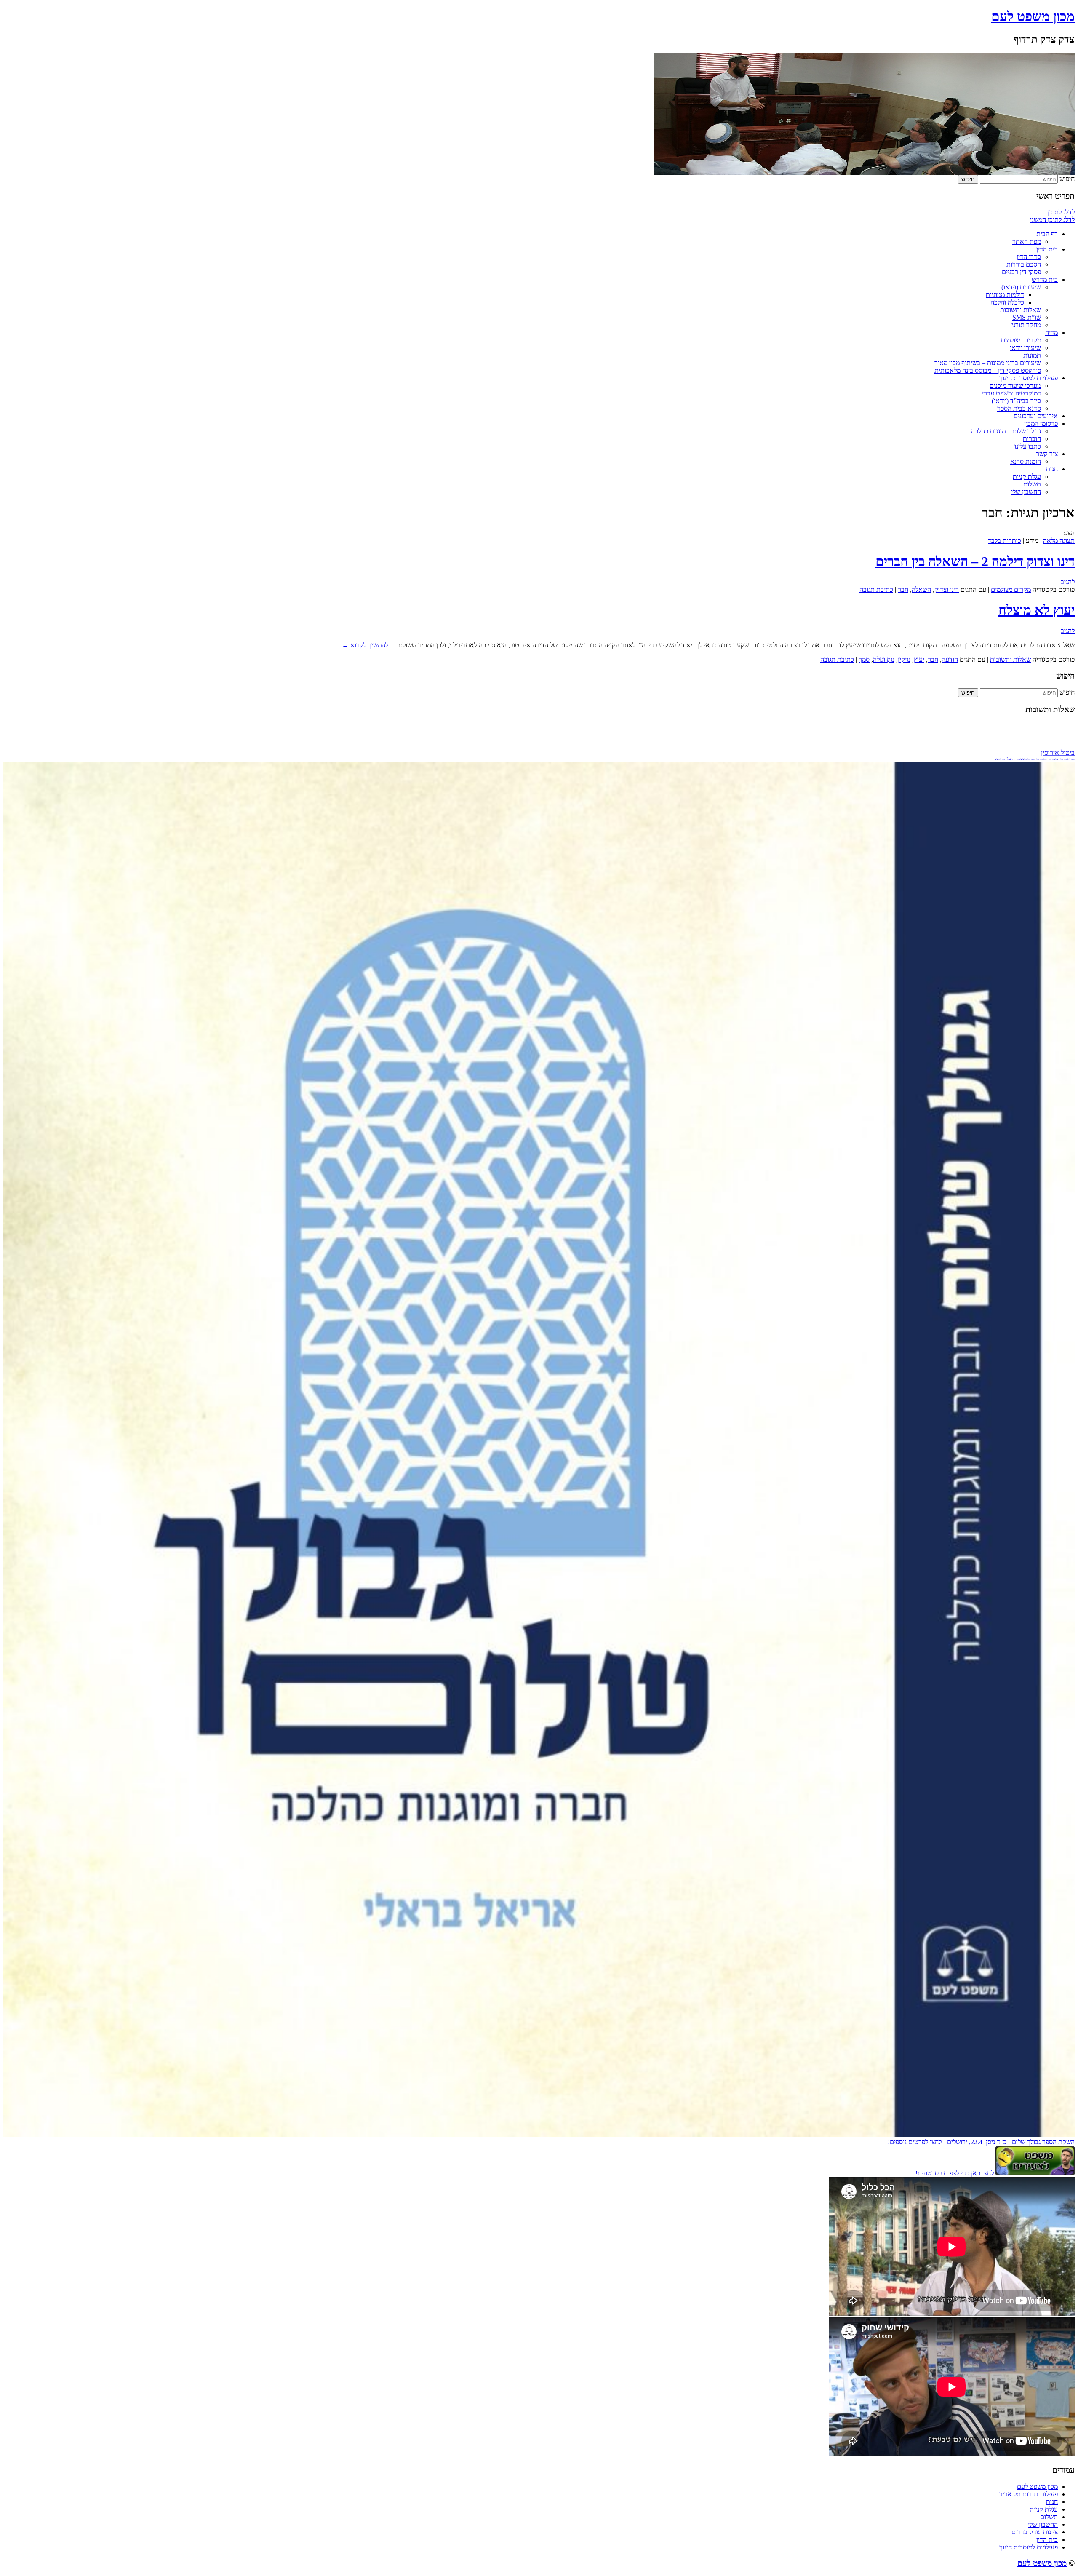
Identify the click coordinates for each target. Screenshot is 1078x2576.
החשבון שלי (1026, 492)
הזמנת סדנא (1026, 461)
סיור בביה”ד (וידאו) (1016, 401)
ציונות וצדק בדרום (1035, 2532)
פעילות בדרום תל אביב (1029, 2494)
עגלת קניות (1027, 477)
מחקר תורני (1026, 325)
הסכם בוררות (1024, 264)
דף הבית (1047, 234)
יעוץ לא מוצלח (1037, 610)
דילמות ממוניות (1005, 295)
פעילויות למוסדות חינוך (1029, 378)
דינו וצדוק (947, 589)
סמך (864, 659)
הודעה (950, 659)
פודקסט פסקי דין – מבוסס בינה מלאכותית (988, 370)
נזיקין (904, 659)
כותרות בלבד (1005, 541)
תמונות (1032, 355)
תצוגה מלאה (1059, 541)
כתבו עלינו (1028, 446)
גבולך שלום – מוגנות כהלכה (1006, 431)
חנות (1052, 469)
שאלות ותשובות (1021, 310)
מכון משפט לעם (1033, 16)
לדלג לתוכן (1061, 212)
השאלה (921, 589)
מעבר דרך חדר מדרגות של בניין (1035, 728)
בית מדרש (1045, 279)
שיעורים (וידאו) (1021, 287)
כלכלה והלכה (1007, 302)
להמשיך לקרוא (365, 645)
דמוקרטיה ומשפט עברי (1011, 393)
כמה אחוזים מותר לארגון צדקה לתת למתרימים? (1014, 743)
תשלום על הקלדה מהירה (1043, 735)
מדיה (1051, 333)
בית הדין (1047, 249)
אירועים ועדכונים (1036, 416)
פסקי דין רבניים (1021, 272)
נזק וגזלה (884, 659)
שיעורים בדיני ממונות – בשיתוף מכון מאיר (988, 363)
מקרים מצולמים (1021, 340)
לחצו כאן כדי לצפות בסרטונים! (955, 2173)
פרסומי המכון (1041, 424)
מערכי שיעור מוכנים (1015, 386)
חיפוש (1067, 179)
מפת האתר (1027, 242)
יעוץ (919, 659)
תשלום (1032, 484)
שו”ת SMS (1027, 317)
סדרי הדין (1029, 257)
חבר (903, 589)
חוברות (1032, 439)
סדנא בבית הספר (1019, 408)
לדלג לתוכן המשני (1052, 220)
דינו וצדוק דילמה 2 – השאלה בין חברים (975, 561)
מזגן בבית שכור (1055, 750)
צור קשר (1047, 454)
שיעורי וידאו (1025, 348)
